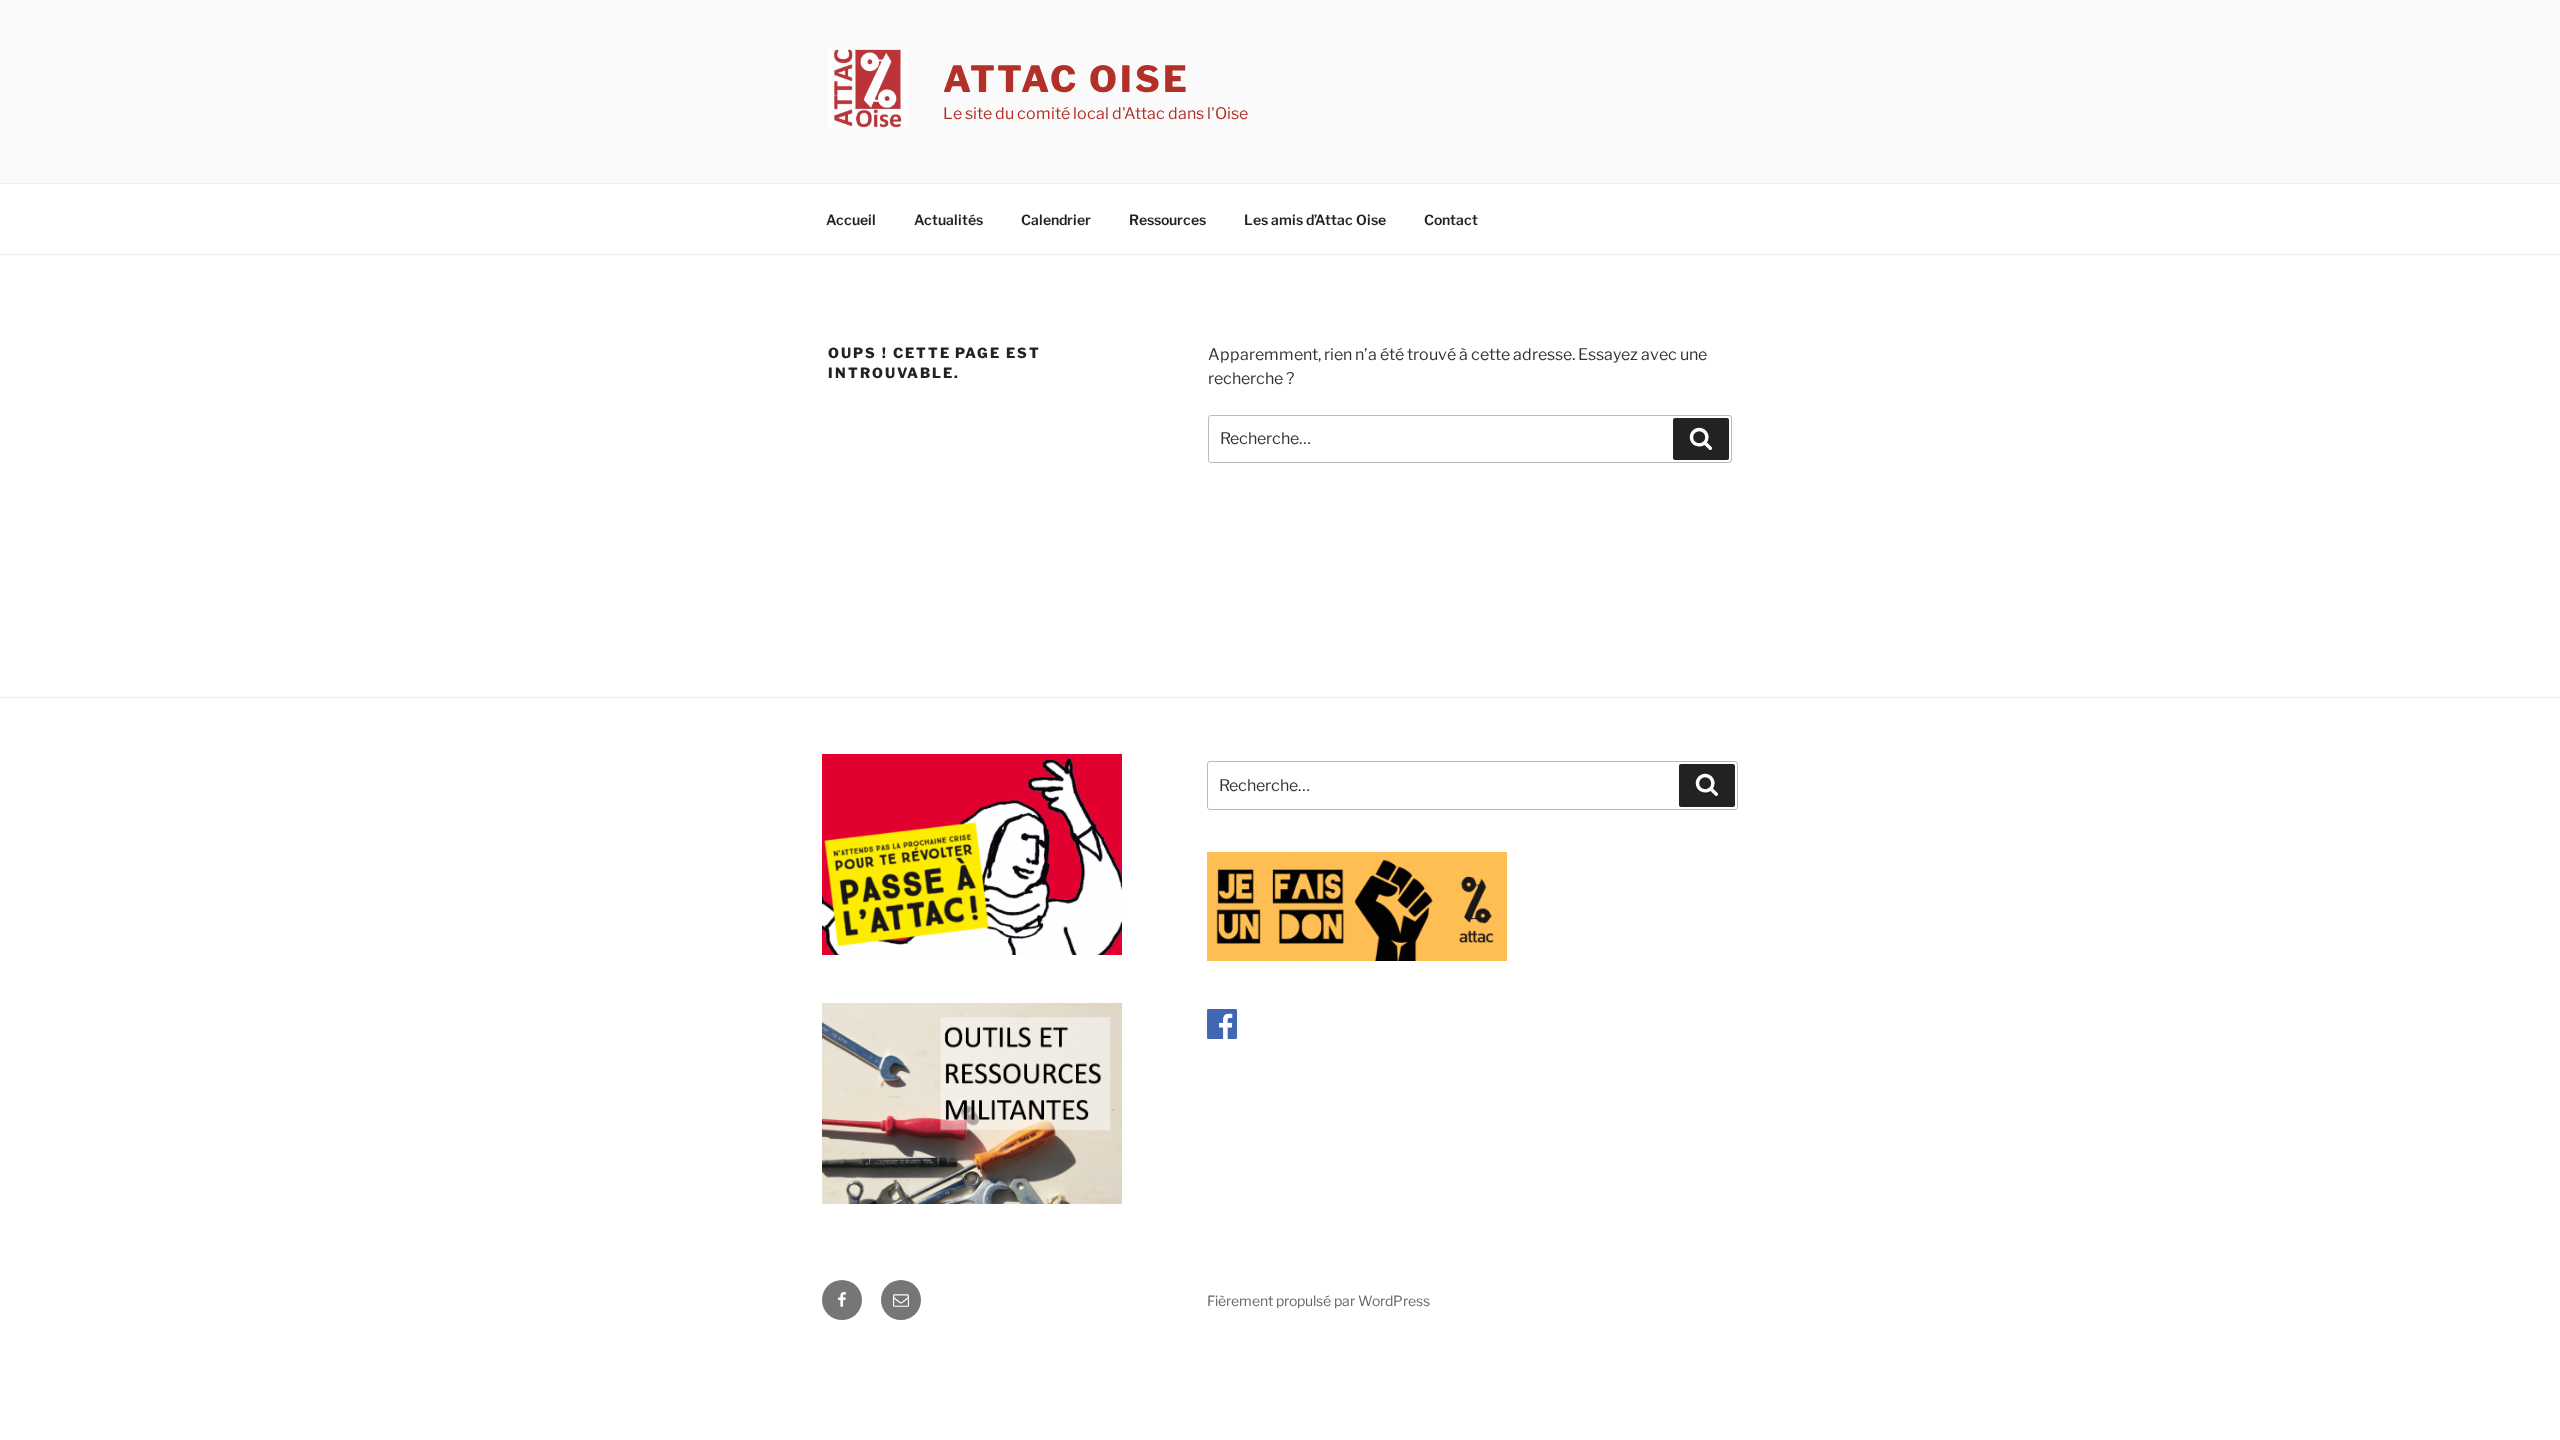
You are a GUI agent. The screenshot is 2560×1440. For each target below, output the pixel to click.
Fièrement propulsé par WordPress (1318, 1300)
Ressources (1167, 219)
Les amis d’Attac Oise (1315, 219)
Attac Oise (1066, 79)
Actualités (948, 219)
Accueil (851, 219)
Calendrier (1056, 219)
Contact (1451, 219)
